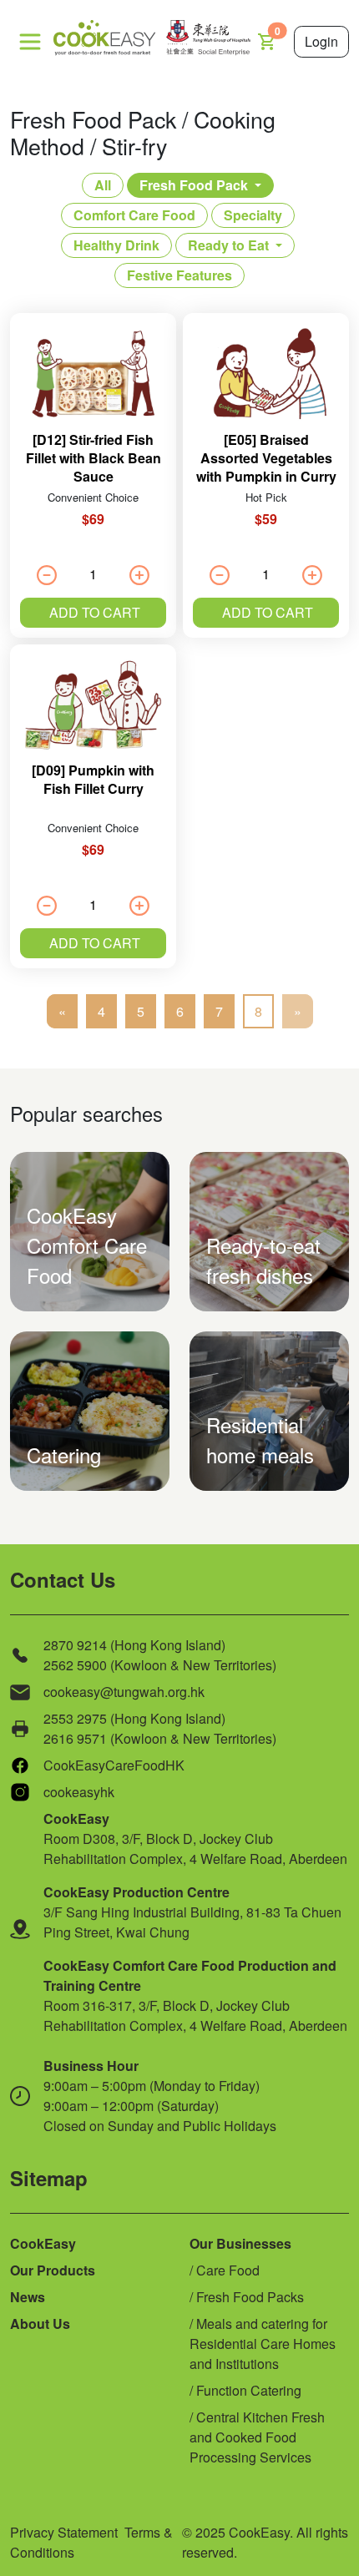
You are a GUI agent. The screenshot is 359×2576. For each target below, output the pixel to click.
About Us (40, 2323)
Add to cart (95, 612)
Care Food (228, 2270)
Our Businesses (240, 2243)
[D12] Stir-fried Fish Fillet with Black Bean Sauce (94, 458)
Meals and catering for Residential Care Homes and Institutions (263, 2344)
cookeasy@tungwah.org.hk (124, 1692)
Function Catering (249, 2390)
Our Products (53, 2270)
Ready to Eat (228, 245)
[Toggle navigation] (30, 42)
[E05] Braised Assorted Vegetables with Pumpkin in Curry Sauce (266, 467)
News (28, 2297)
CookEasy (43, 2243)
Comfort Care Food (134, 215)
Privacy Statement (64, 2532)
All (103, 185)
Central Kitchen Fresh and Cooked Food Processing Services (257, 2437)
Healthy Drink (116, 245)
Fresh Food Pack (194, 185)
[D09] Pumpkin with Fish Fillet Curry (93, 779)
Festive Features (179, 275)
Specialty (253, 215)
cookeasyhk (79, 1792)
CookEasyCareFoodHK (114, 1765)
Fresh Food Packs (250, 2297)
